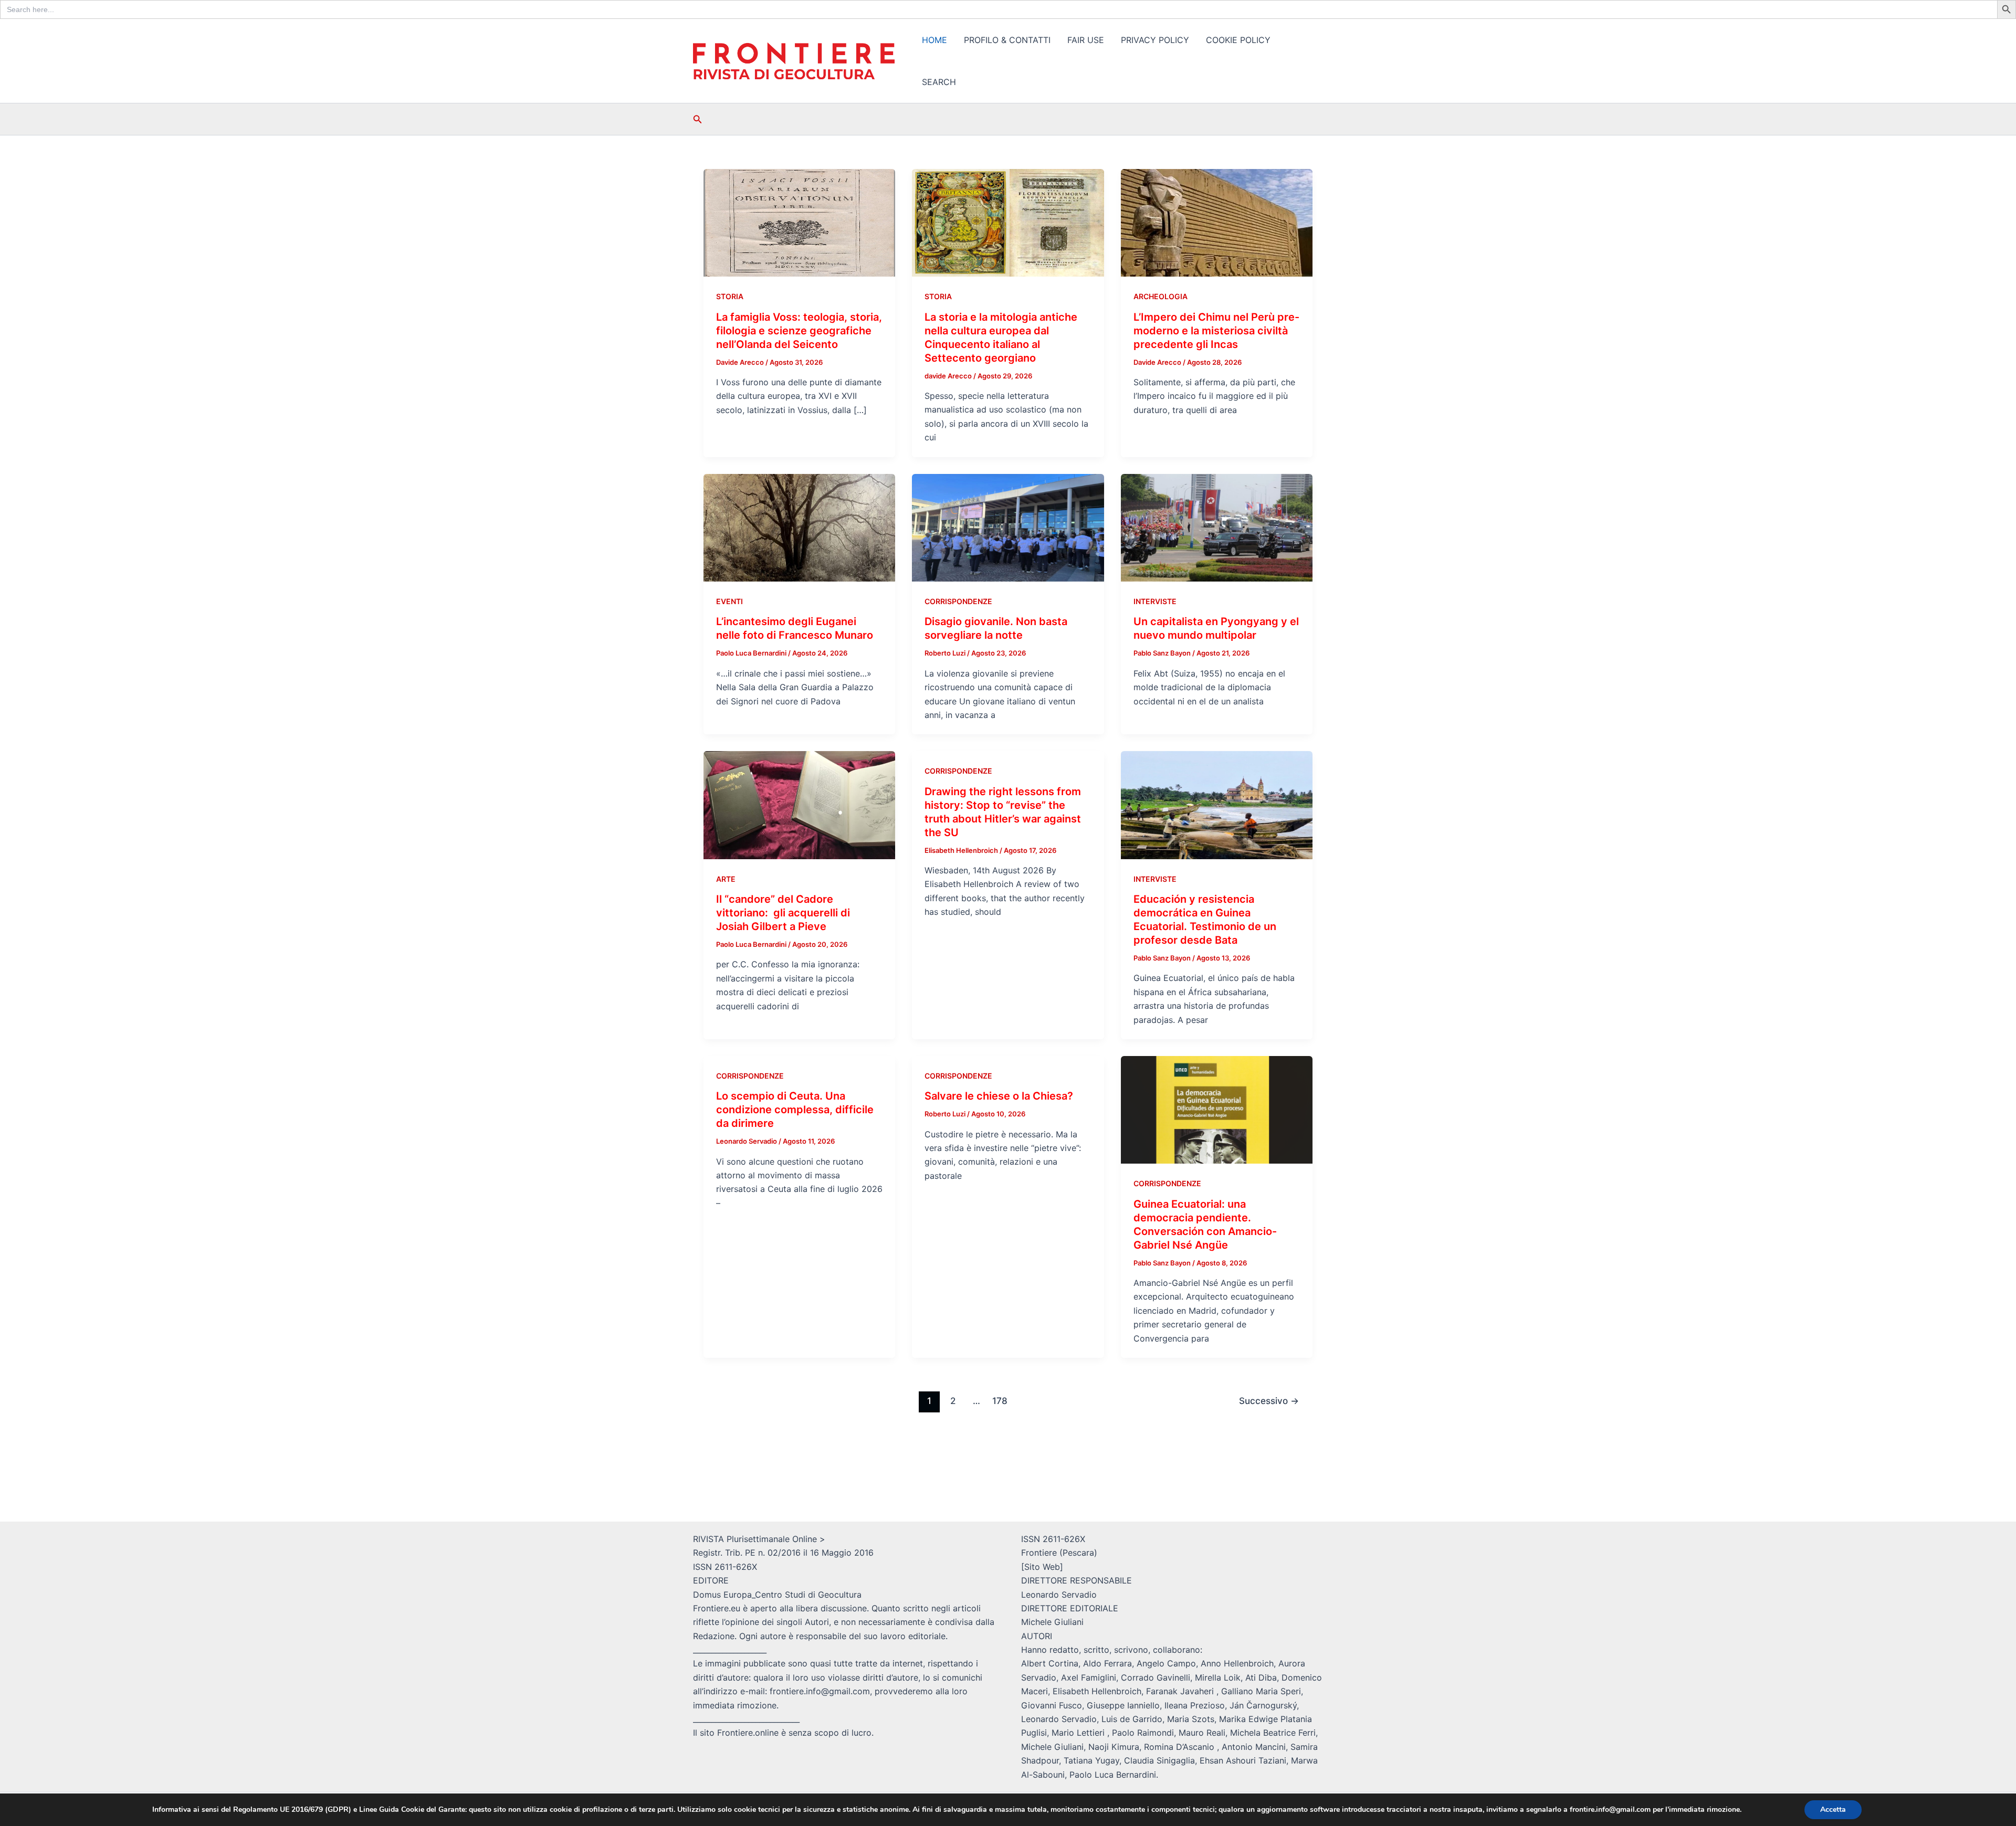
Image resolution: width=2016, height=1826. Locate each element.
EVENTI (729, 601)
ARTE (726, 879)
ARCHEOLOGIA (1161, 296)
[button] (698, 119)
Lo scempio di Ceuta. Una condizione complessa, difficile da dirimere (795, 1110)
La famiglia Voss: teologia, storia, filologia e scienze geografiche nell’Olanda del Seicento (799, 331)
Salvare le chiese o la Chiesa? (999, 1096)
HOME (934, 40)
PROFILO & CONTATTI (1007, 40)
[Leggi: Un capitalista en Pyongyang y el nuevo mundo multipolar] (1217, 527)
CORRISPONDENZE (958, 601)
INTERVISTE (1155, 601)
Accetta (1833, 1809)
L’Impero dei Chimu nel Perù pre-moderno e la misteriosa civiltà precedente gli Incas (1216, 331)
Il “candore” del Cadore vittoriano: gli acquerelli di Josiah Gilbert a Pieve (783, 913)
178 (1000, 1401)
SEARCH (939, 82)
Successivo (1269, 1401)
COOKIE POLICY (1238, 40)
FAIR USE (1086, 40)
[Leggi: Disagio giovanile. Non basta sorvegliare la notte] (1008, 527)
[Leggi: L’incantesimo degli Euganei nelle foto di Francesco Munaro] (799, 527)
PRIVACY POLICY (1155, 40)
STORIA (730, 296)
